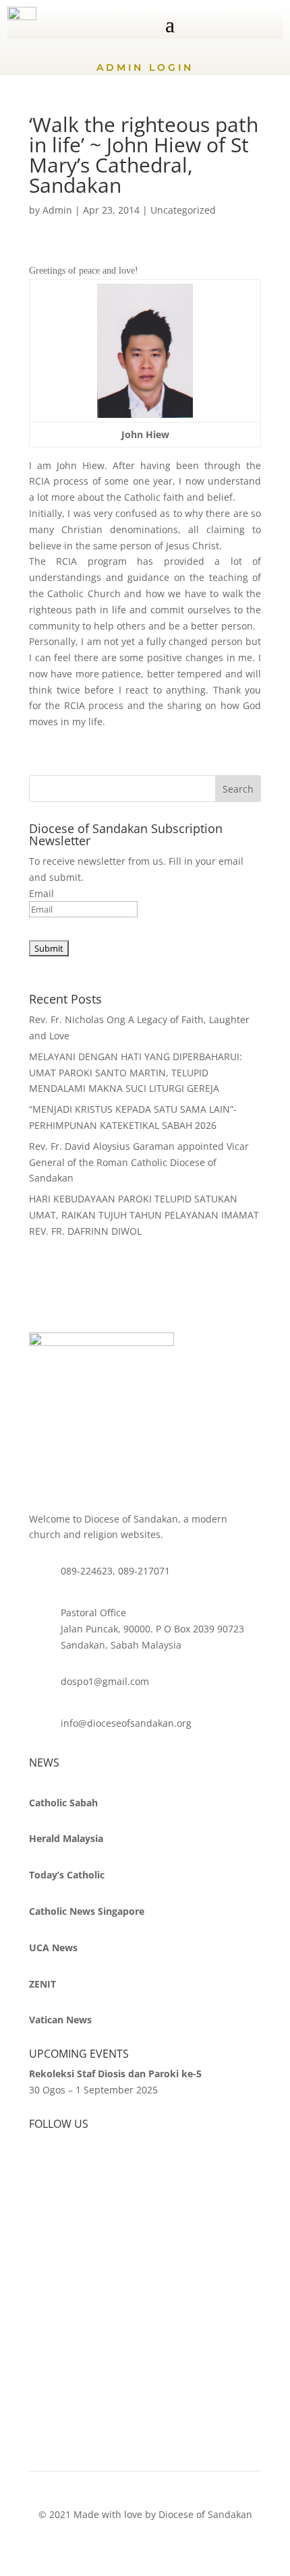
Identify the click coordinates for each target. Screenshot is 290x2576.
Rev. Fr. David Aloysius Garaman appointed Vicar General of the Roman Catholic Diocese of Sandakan (139, 1162)
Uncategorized (183, 210)
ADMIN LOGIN (145, 67)
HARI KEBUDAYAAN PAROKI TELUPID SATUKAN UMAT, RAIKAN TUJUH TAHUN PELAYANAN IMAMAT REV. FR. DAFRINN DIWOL (144, 1215)
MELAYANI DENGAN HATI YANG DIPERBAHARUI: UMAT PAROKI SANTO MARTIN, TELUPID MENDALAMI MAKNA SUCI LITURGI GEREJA (136, 1073)
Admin (57, 210)
